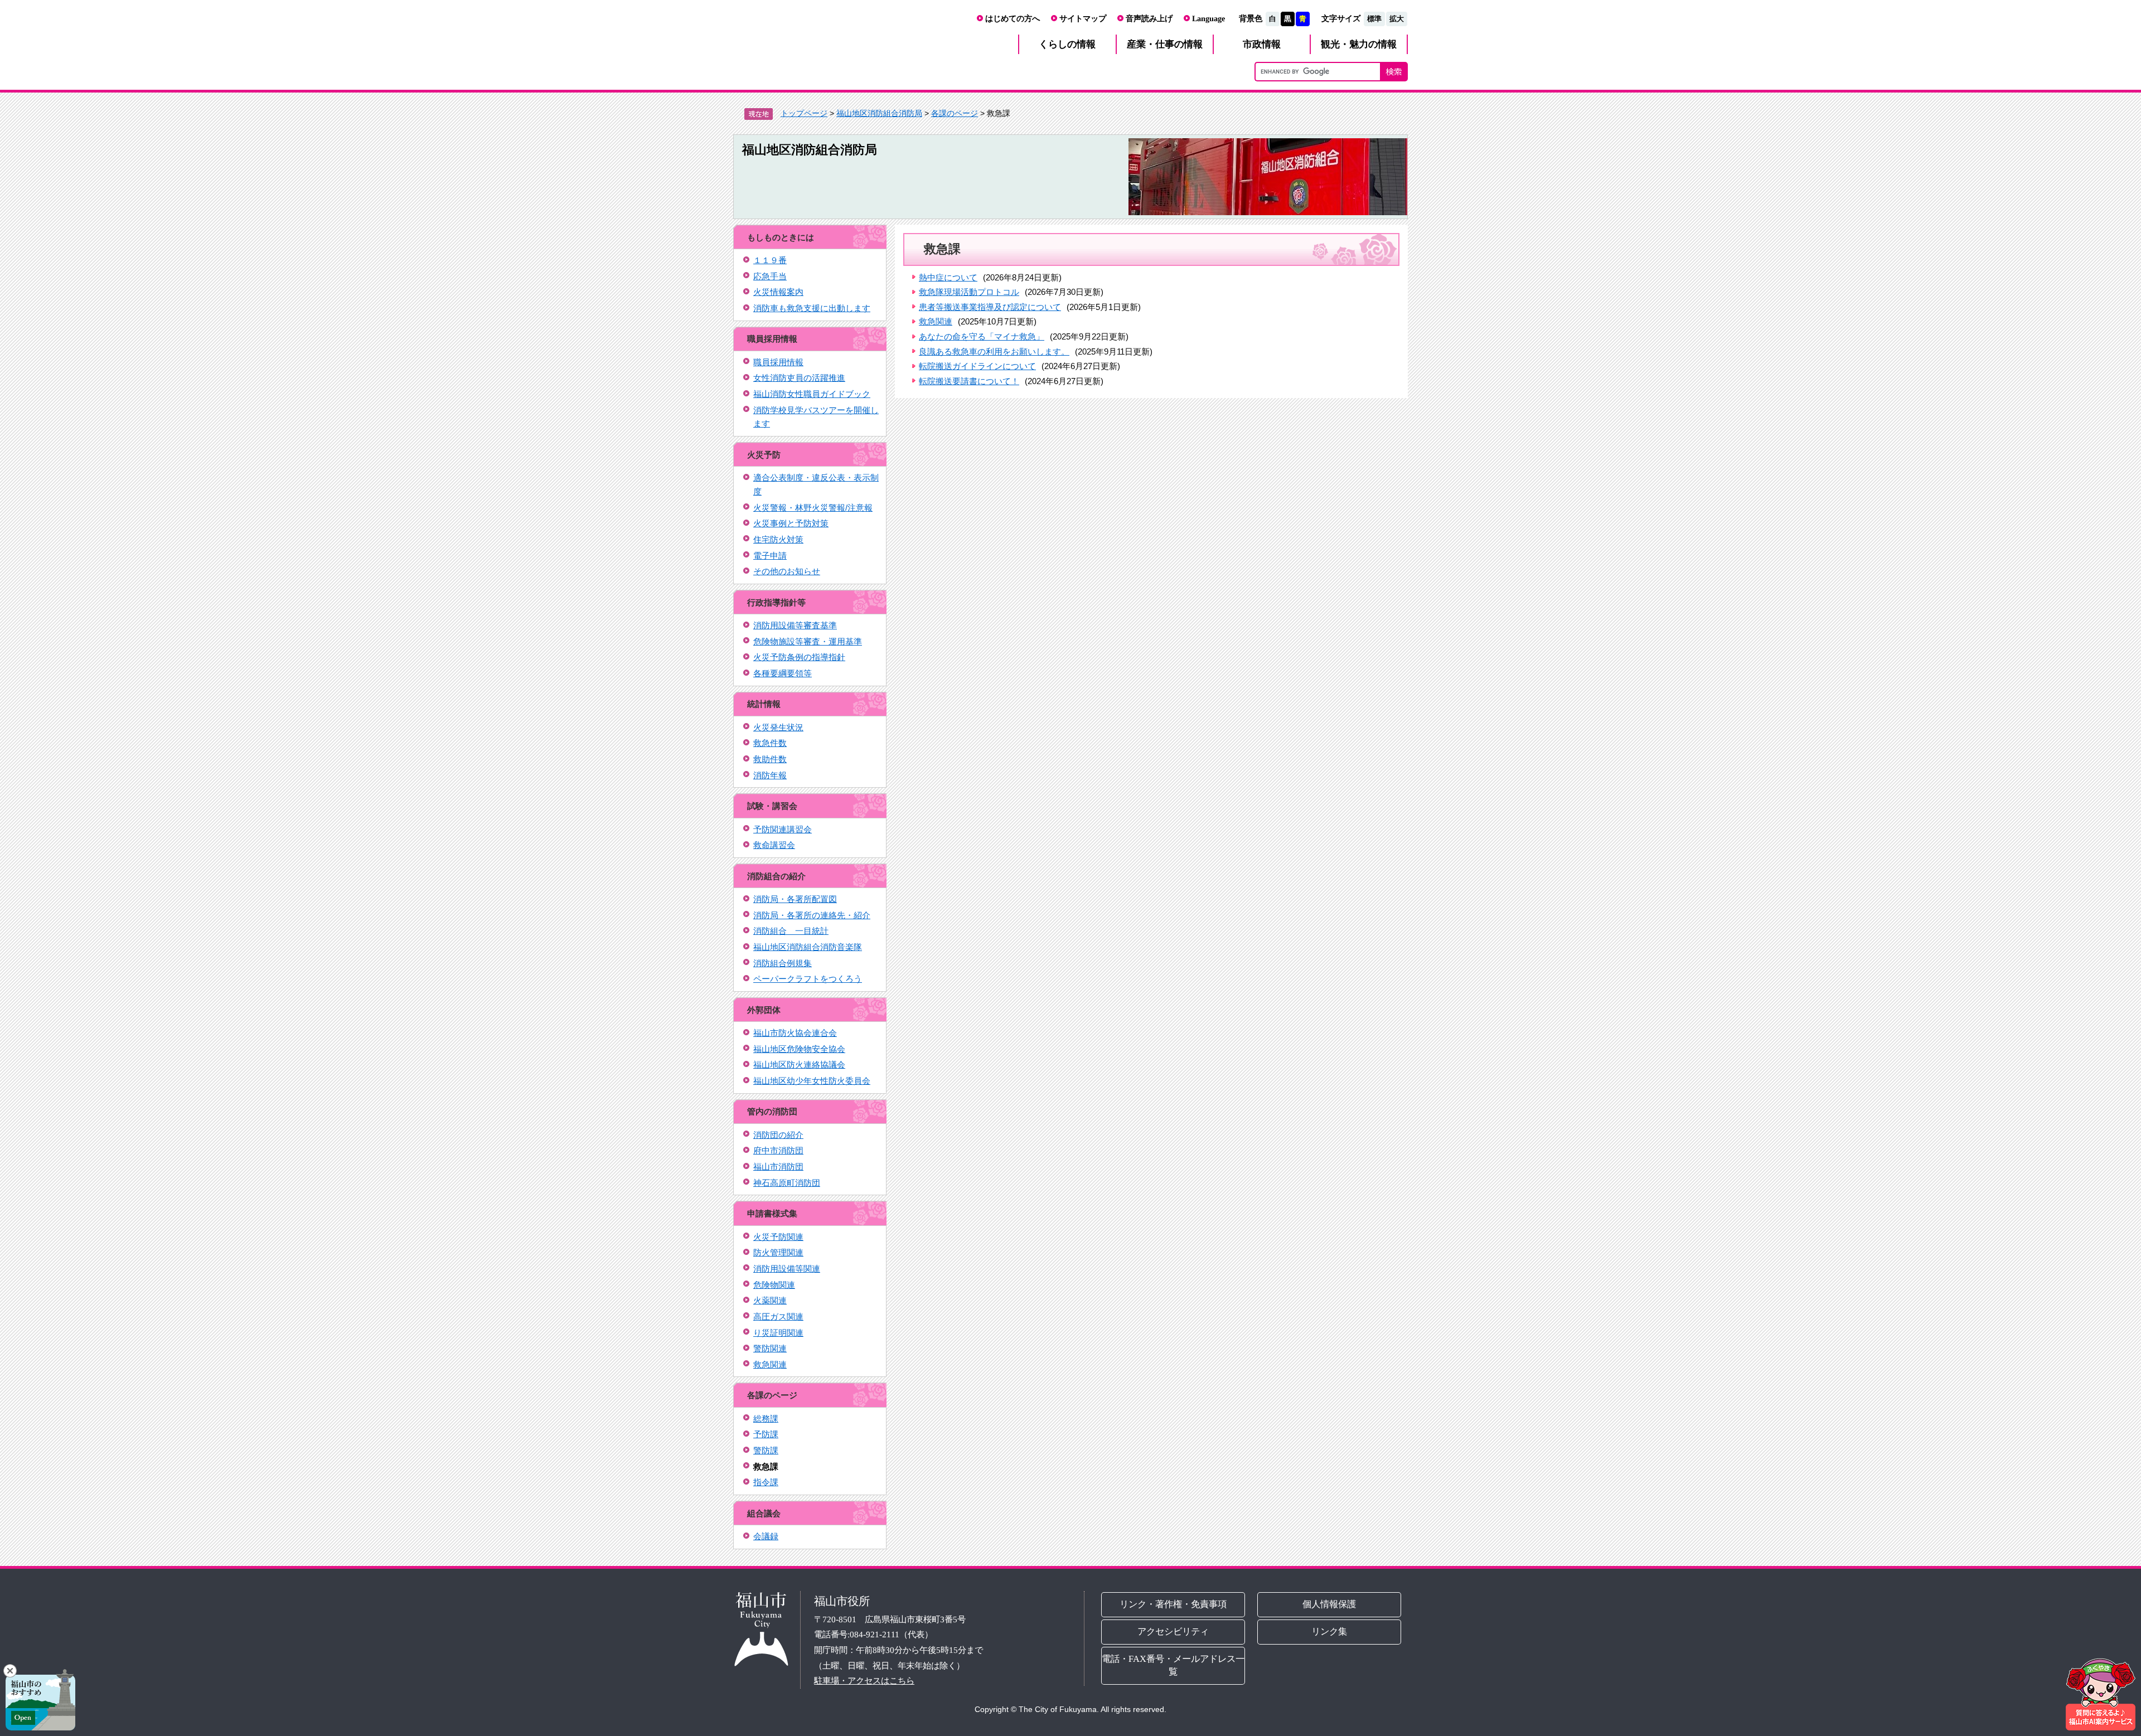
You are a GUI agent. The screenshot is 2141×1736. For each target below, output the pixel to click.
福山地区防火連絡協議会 (799, 1065)
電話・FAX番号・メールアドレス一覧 (1173, 1665)
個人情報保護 (1330, 1604)
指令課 (766, 1482)
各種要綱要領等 (783, 673)
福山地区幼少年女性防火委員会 (812, 1081)
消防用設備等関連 (787, 1269)
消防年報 (770, 775)
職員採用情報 (778, 362)
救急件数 (770, 743)
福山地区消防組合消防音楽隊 (808, 947)
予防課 (766, 1434)
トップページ (804, 113)
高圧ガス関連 (778, 1316)
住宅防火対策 (778, 539)
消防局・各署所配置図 (795, 899)
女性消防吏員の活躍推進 (799, 378)
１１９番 (770, 260)
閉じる (10, 1671)
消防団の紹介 (778, 1135)
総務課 (766, 1419)
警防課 (766, 1450)
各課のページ (955, 113)
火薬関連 (770, 1300)
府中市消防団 (778, 1150)
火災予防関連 (778, 1237)
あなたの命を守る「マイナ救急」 (982, 336)
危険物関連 (774, 1285)
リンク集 (1330, 1631)
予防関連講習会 (783, 829)
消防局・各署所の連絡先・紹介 (812, 915)
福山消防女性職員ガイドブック (812, 394)
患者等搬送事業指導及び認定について (990, 307)
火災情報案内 (778, 292)
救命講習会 (774, 845)
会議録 (766, 1536)
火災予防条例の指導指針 (799, 657)
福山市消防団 (778, 1167)
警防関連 (770, 1348)
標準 (1374, 19)
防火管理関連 (778, 1252)
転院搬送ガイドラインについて (977, 366)
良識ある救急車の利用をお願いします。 (994, 351)
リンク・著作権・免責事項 (1173, 1604)
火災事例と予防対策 (791, 523)
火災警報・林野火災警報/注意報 (813, 508)
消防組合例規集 (783, 963)
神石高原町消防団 (787, 1183)
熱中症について (948, 277)
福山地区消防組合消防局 (879, 113)
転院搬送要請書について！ (969, 381)
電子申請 (770, 556)
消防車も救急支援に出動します (812, 308)
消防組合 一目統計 (791, 931)
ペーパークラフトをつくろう (808, 979)
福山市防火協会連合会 (795, 1033)
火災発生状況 (778, 727)
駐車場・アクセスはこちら (864, 1681)
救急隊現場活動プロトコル (969, 292)
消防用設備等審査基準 (795, 625)
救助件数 (770, 759)
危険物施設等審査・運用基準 (808, 641)
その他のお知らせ (787, 571)
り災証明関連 (778, 1333)
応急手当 (770, 276)
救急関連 (770, 1364)
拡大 (1397, 19)
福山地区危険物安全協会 (799, 1049)
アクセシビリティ (1173, 1631)
